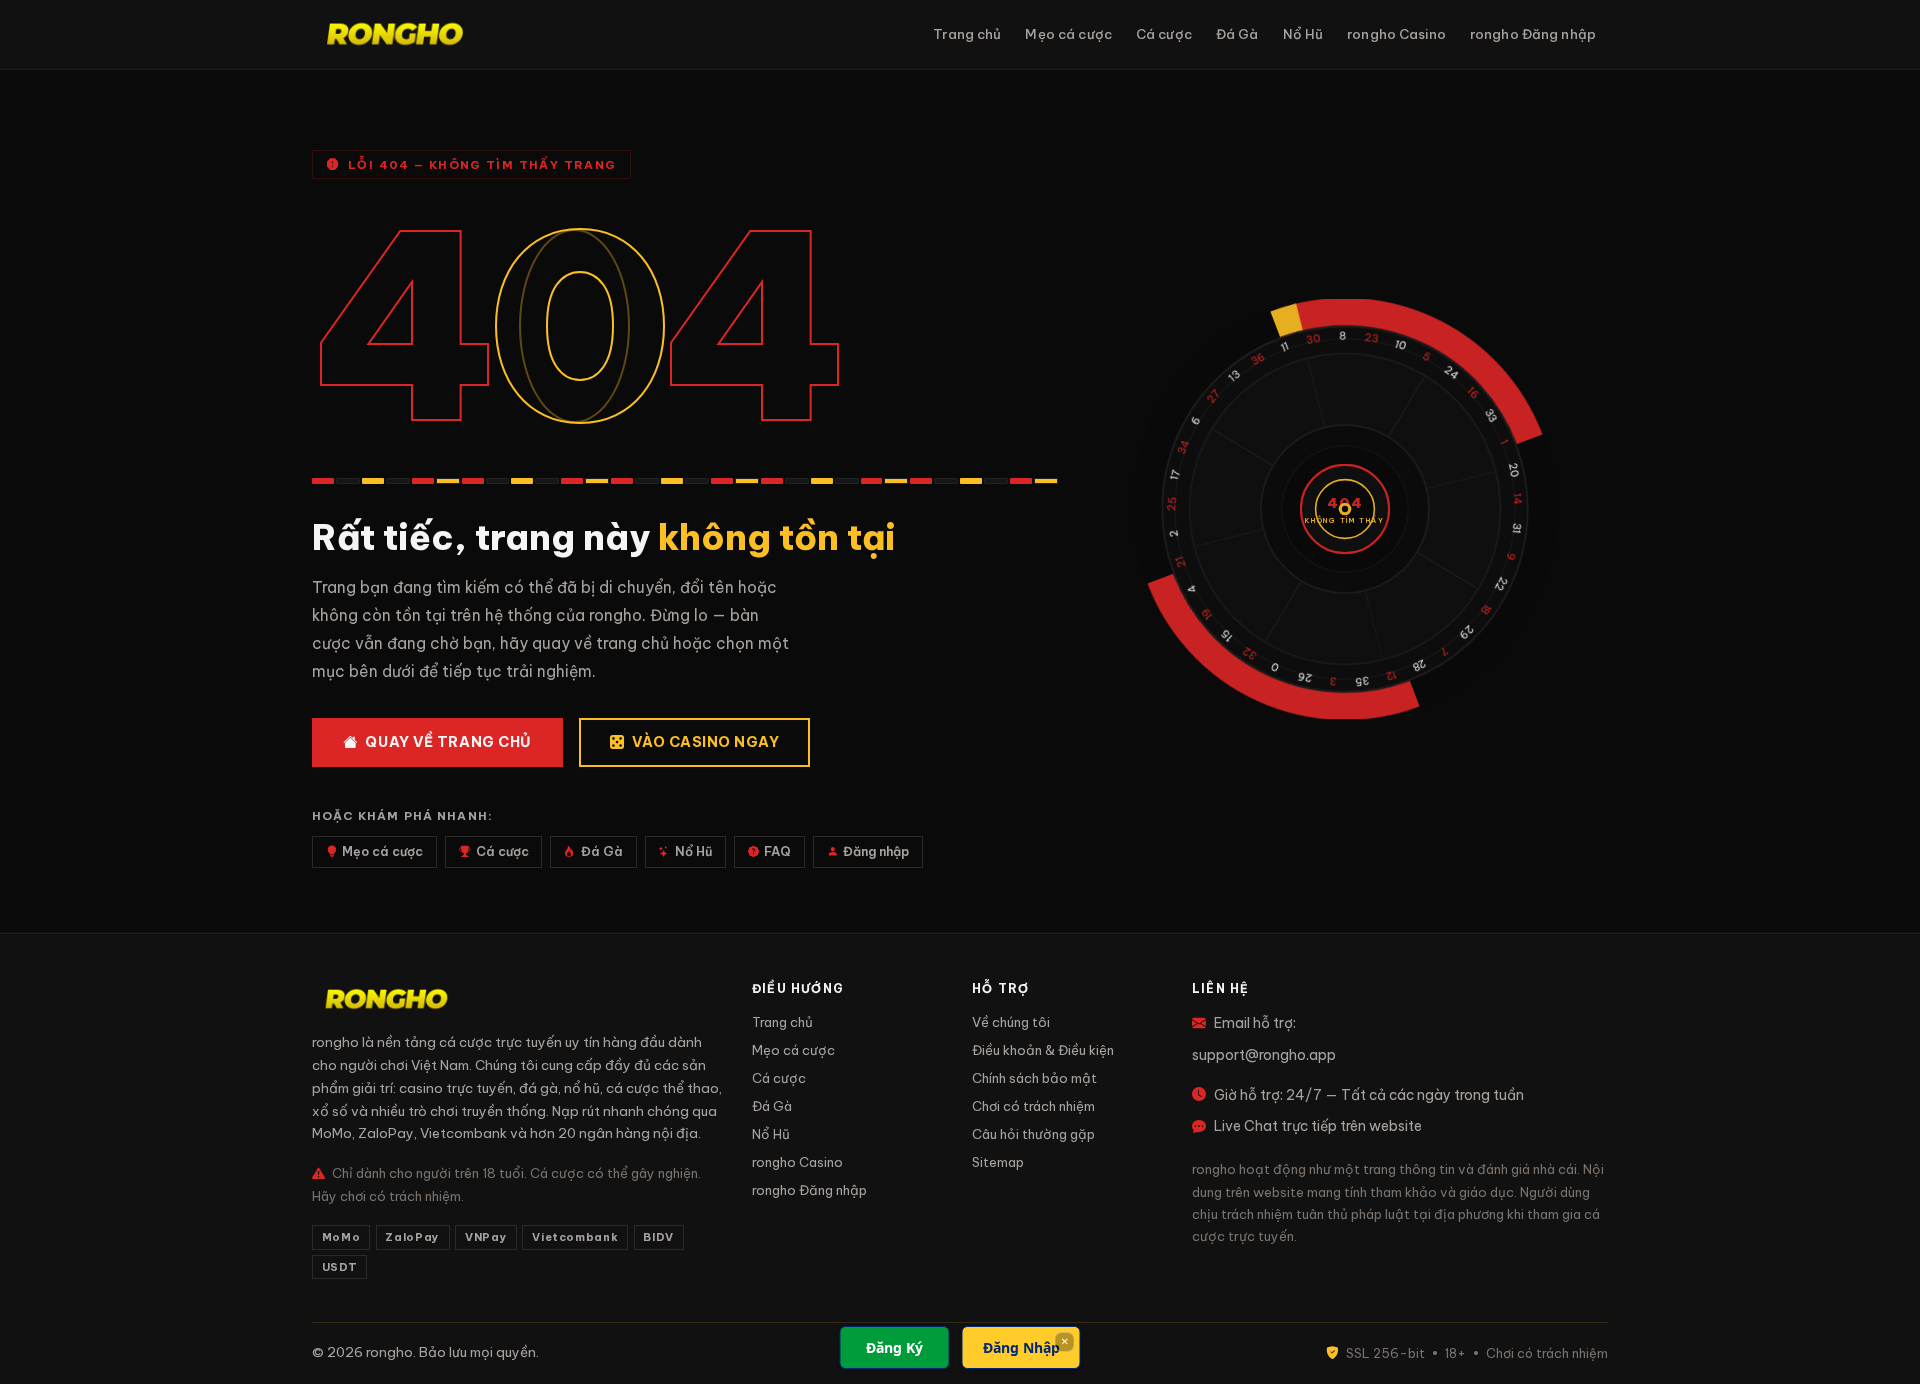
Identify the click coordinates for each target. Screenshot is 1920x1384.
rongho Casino (1396, 34)
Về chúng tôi (1011, 1022)
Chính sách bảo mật (1034, 1078)
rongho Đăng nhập (1533, 34)
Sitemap (998, 1162)
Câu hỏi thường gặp (1033, 1134)
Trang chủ (967, 34)
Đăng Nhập (1021, 1347)
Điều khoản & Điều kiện (1043, 1050)
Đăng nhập (876, 851)
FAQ (777, 851)
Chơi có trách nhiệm (1033, 1106)
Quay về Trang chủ (448, 742)
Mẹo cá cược (1068, 34)
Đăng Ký (894, 1347)
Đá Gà (1237, 34)
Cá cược (1164, 34)
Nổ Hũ (1303, 34)
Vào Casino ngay (705, 742)
